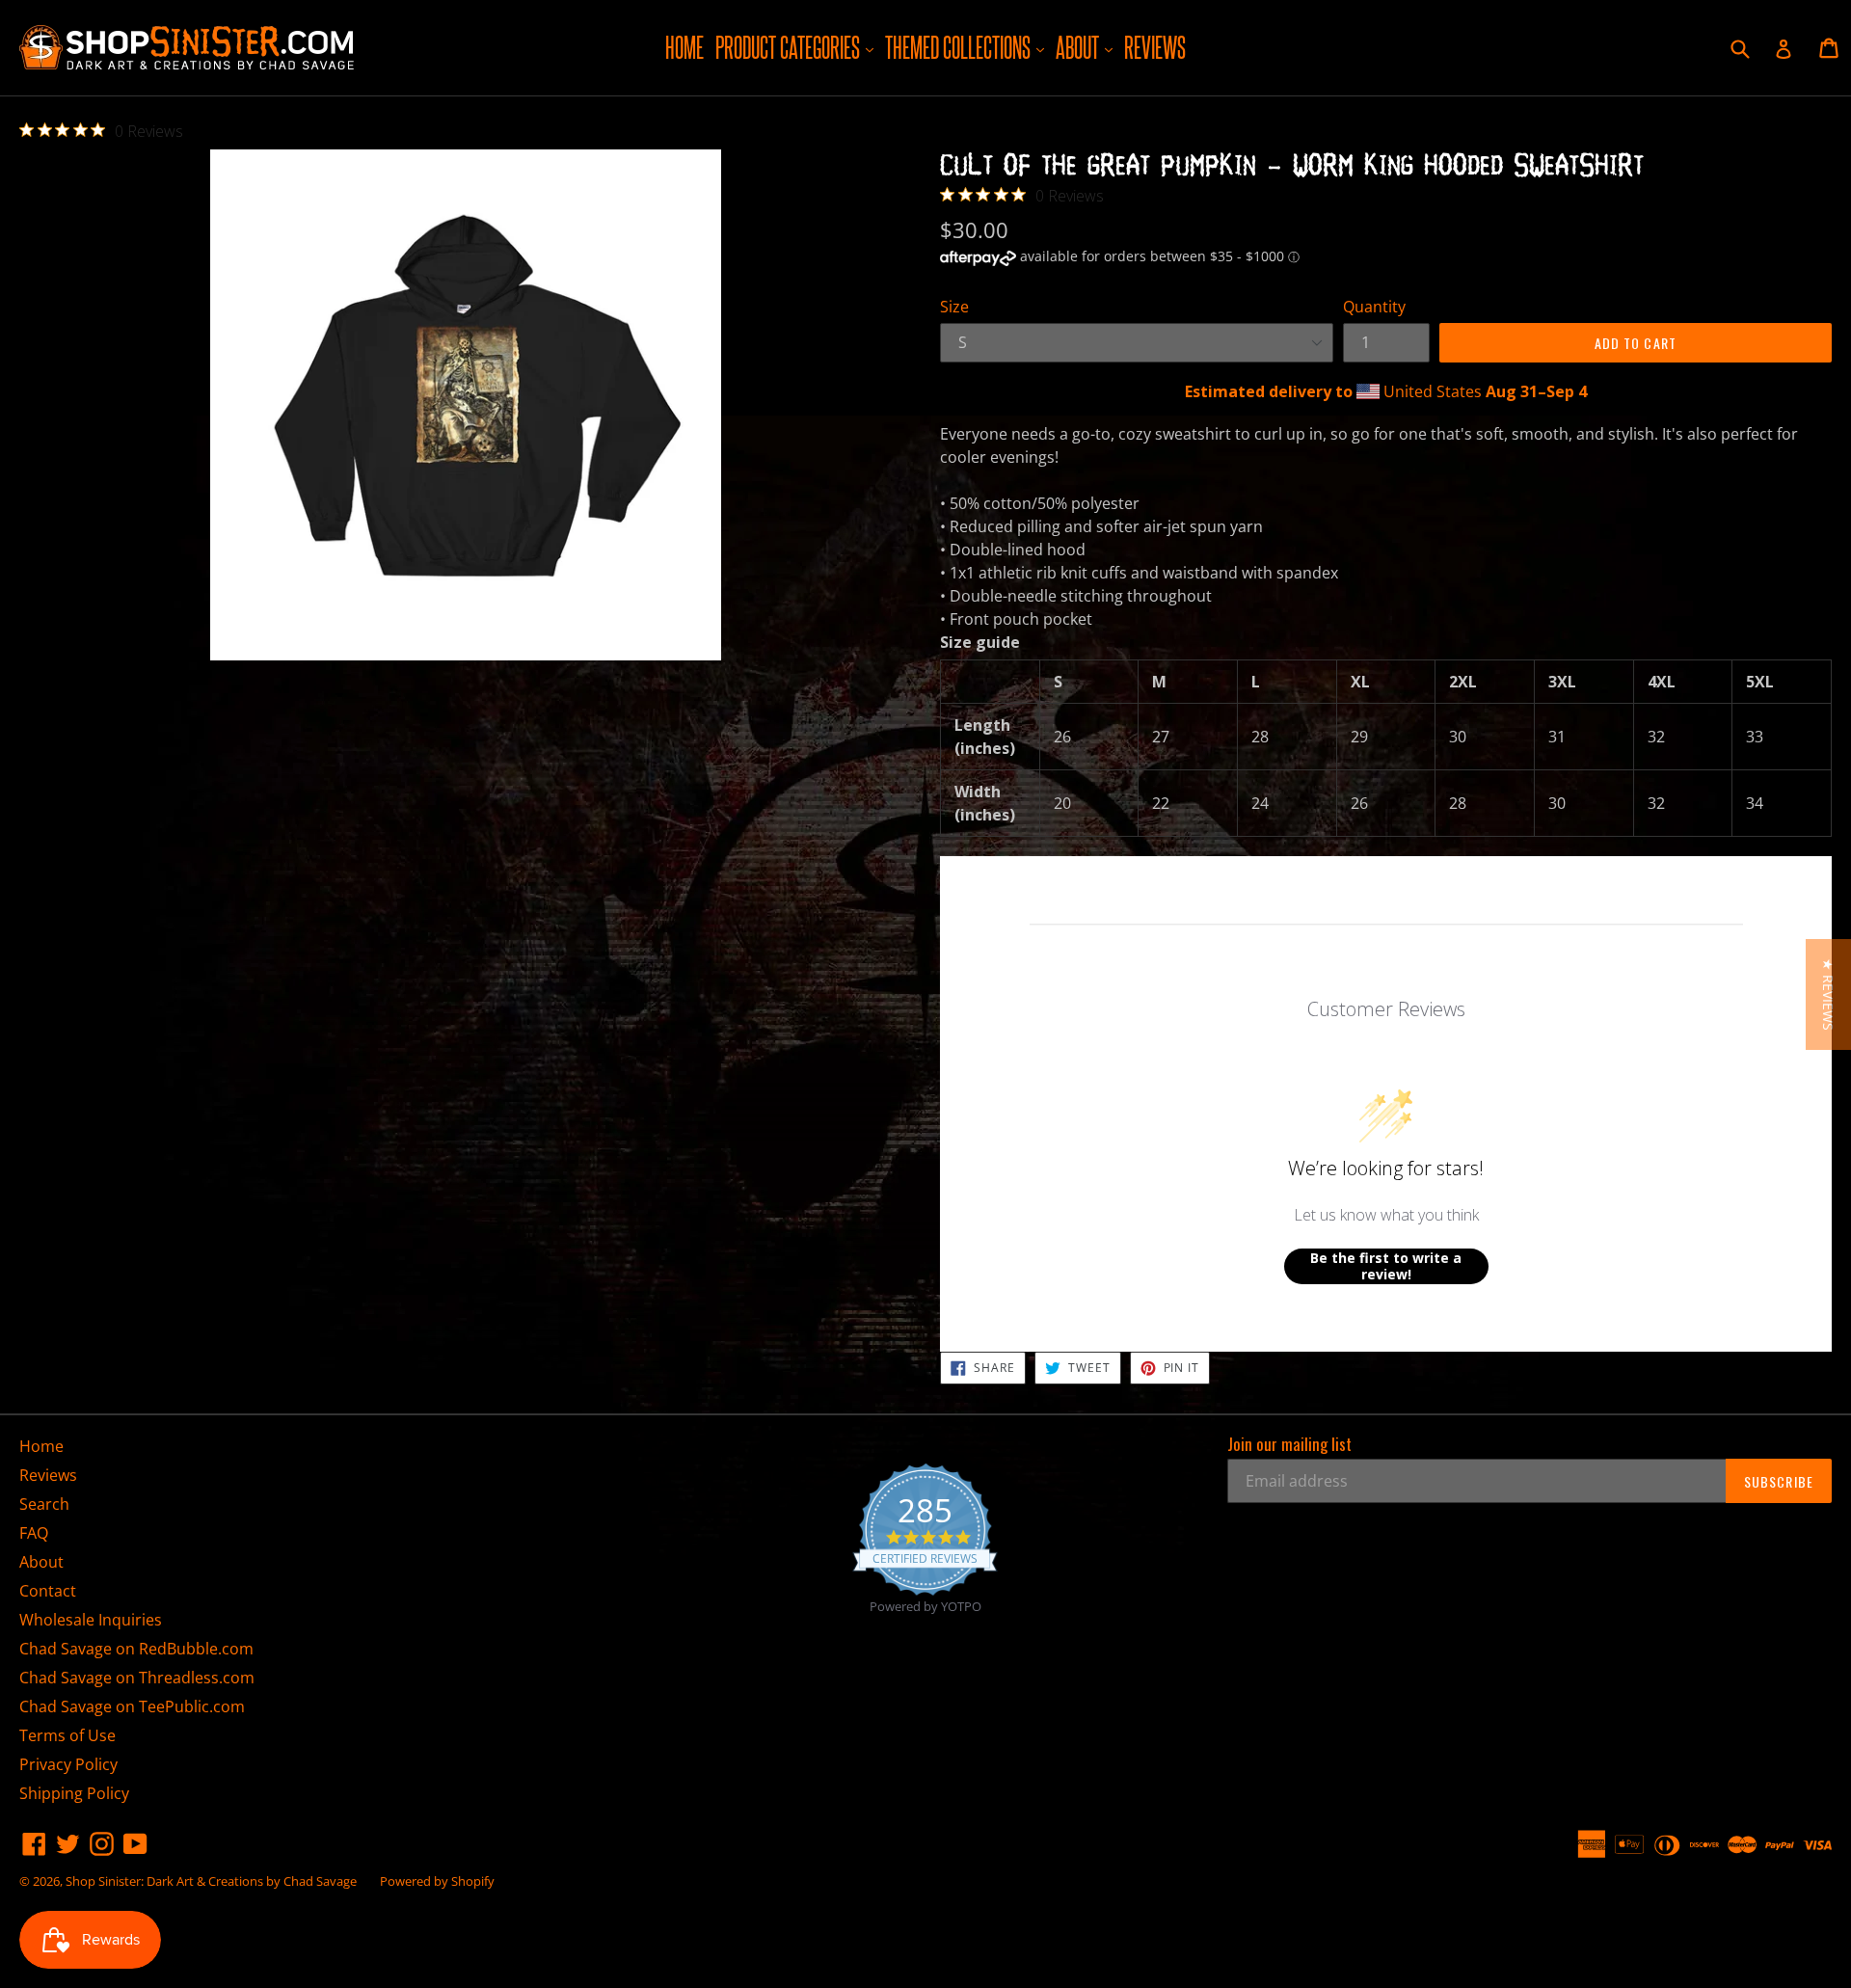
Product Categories (797, 47)
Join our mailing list (1289, 1444)
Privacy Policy (68, 1764)
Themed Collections (967, 47)
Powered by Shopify (437, 1881)
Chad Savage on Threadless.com (137, 1678)
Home (684, 47)
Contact (48, 1591)
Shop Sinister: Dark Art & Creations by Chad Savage (211, 1881)
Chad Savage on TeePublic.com (132, 1706)
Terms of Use (67, 1735)
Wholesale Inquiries (91, 1620)
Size (954, 307)
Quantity (1374, 307)
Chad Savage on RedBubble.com (136, 1649)
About (1086, 47)
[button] (1828, 994)
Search (44, 1504)
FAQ (34, 1533)
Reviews (1155, 47)
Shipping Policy (74, 1793)
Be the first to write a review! (1386, 1266)
